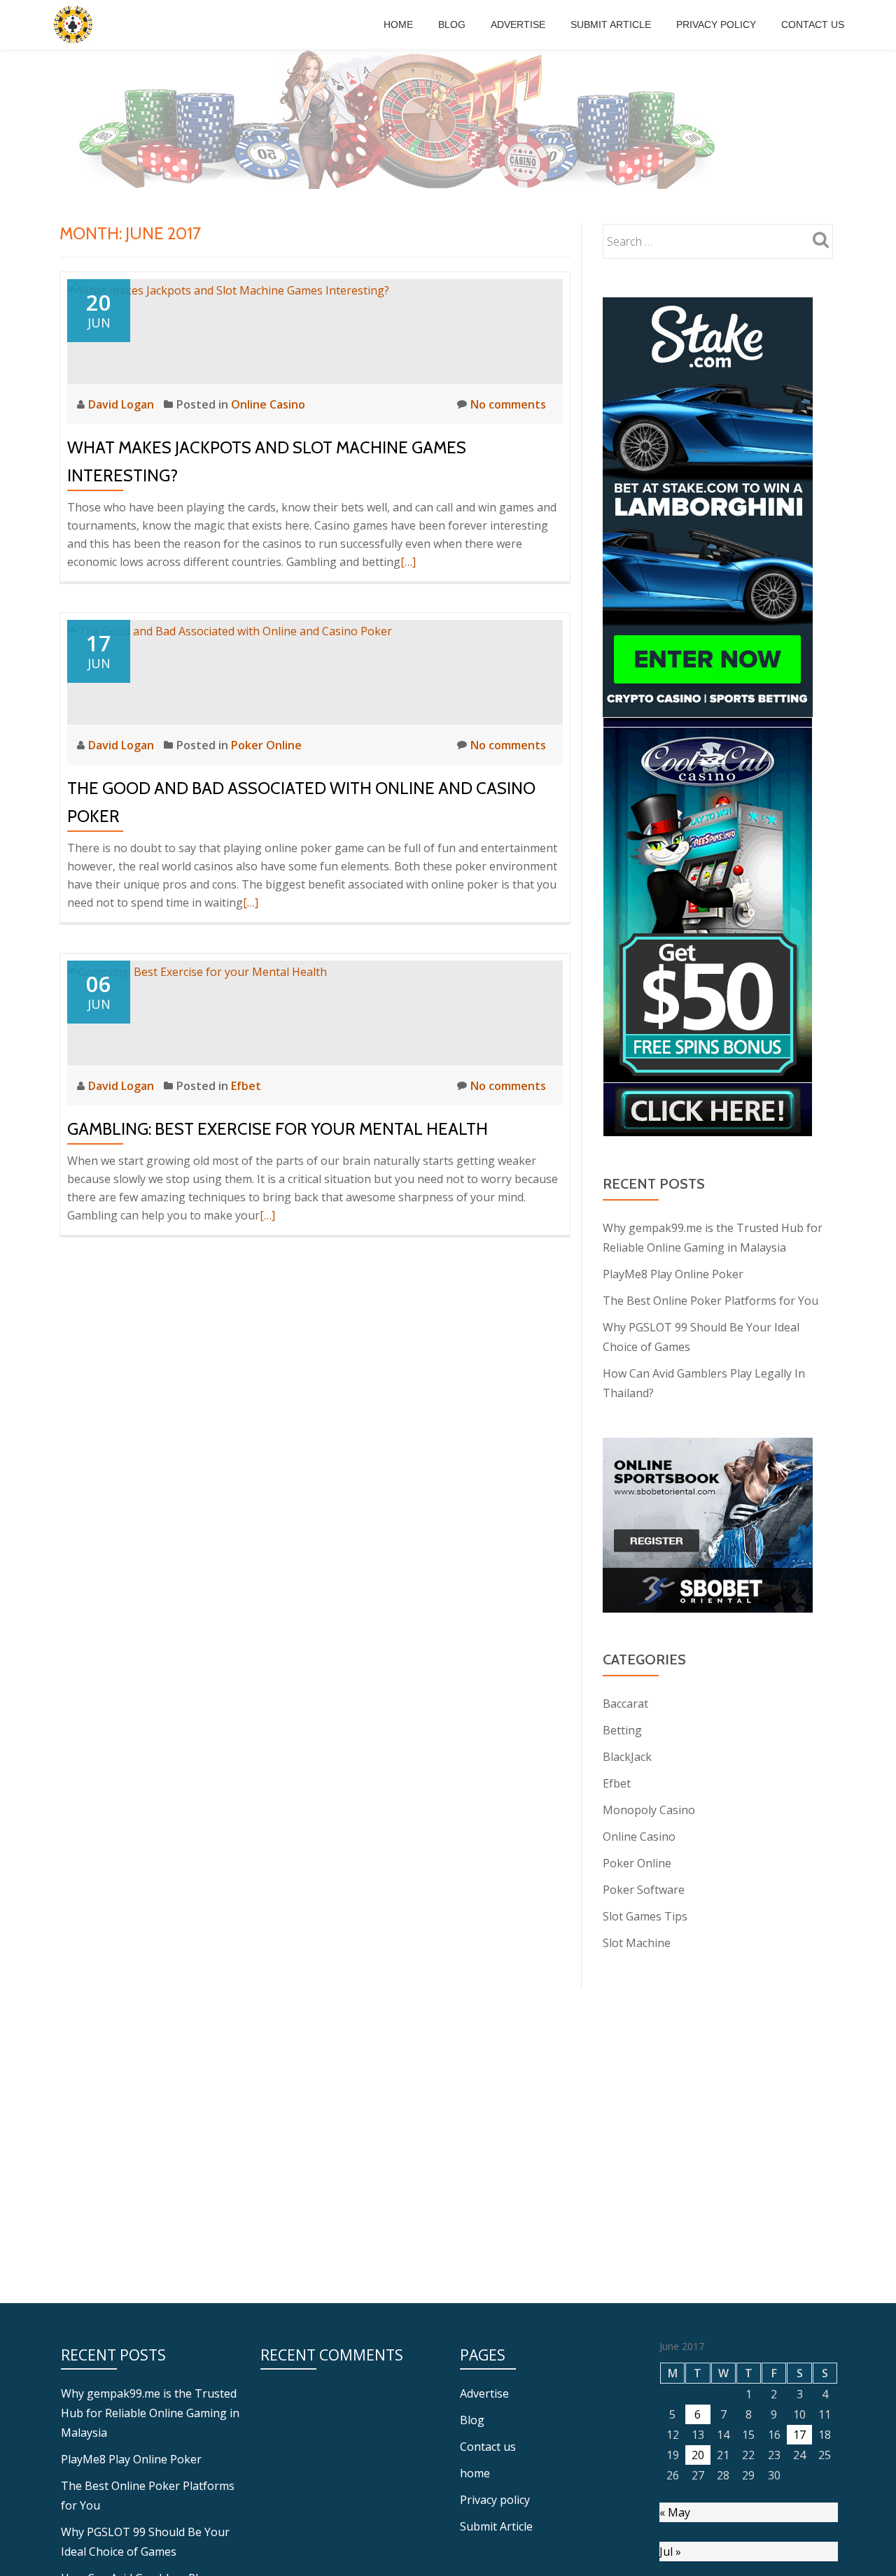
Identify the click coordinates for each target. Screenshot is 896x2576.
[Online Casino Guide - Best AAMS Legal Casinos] (75, 24)
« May (675, 2512)
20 (698, 2455)
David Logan (122, 404)
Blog (452, 24)
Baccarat (625, 1704)
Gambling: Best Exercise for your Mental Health (278, 1129)
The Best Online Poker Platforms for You (710, 1301)
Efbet (246, 1086)
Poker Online (266, 745)
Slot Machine (637, 1943)
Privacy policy (716, 24)
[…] (408, 562)
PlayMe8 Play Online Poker (673, 1274)
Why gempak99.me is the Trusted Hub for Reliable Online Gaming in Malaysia (150, 2413)
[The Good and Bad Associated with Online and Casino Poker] (230, 630)
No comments (508, 404)
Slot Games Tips (645, 1916)
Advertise (518, 24)
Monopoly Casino (649, 1810)
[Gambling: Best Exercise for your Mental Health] (197, 970)
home (475, 2473)
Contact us (813, 24)
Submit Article (611, 24)
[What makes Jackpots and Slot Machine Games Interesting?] (228, 289)
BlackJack (627, 1757)
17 (799, 2435)
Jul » (670, 2552)
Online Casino (268, 404)
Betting (622, 1730)
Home (398, 24)
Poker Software (644, 1890)
